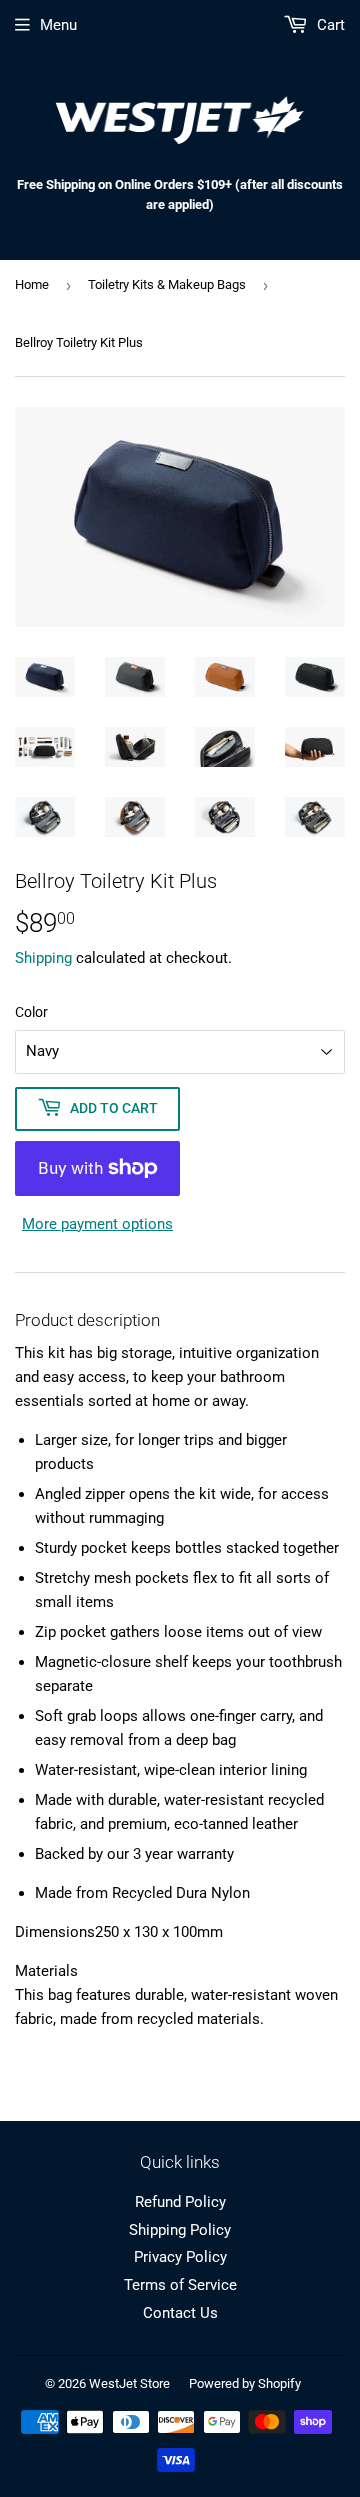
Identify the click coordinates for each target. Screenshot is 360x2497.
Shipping (43, 958)
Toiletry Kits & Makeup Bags (167, 284)
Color (31, 1012)
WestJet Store (129, 2383)
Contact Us (180, 2313)
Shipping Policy (180, 2230)
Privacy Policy (180, 2257)
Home (32, 284)
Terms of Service (180, 2285)
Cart (329, 25)
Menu (58, 25)
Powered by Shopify (245, 2383)
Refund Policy (180, 2202)
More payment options (97, 1224)
